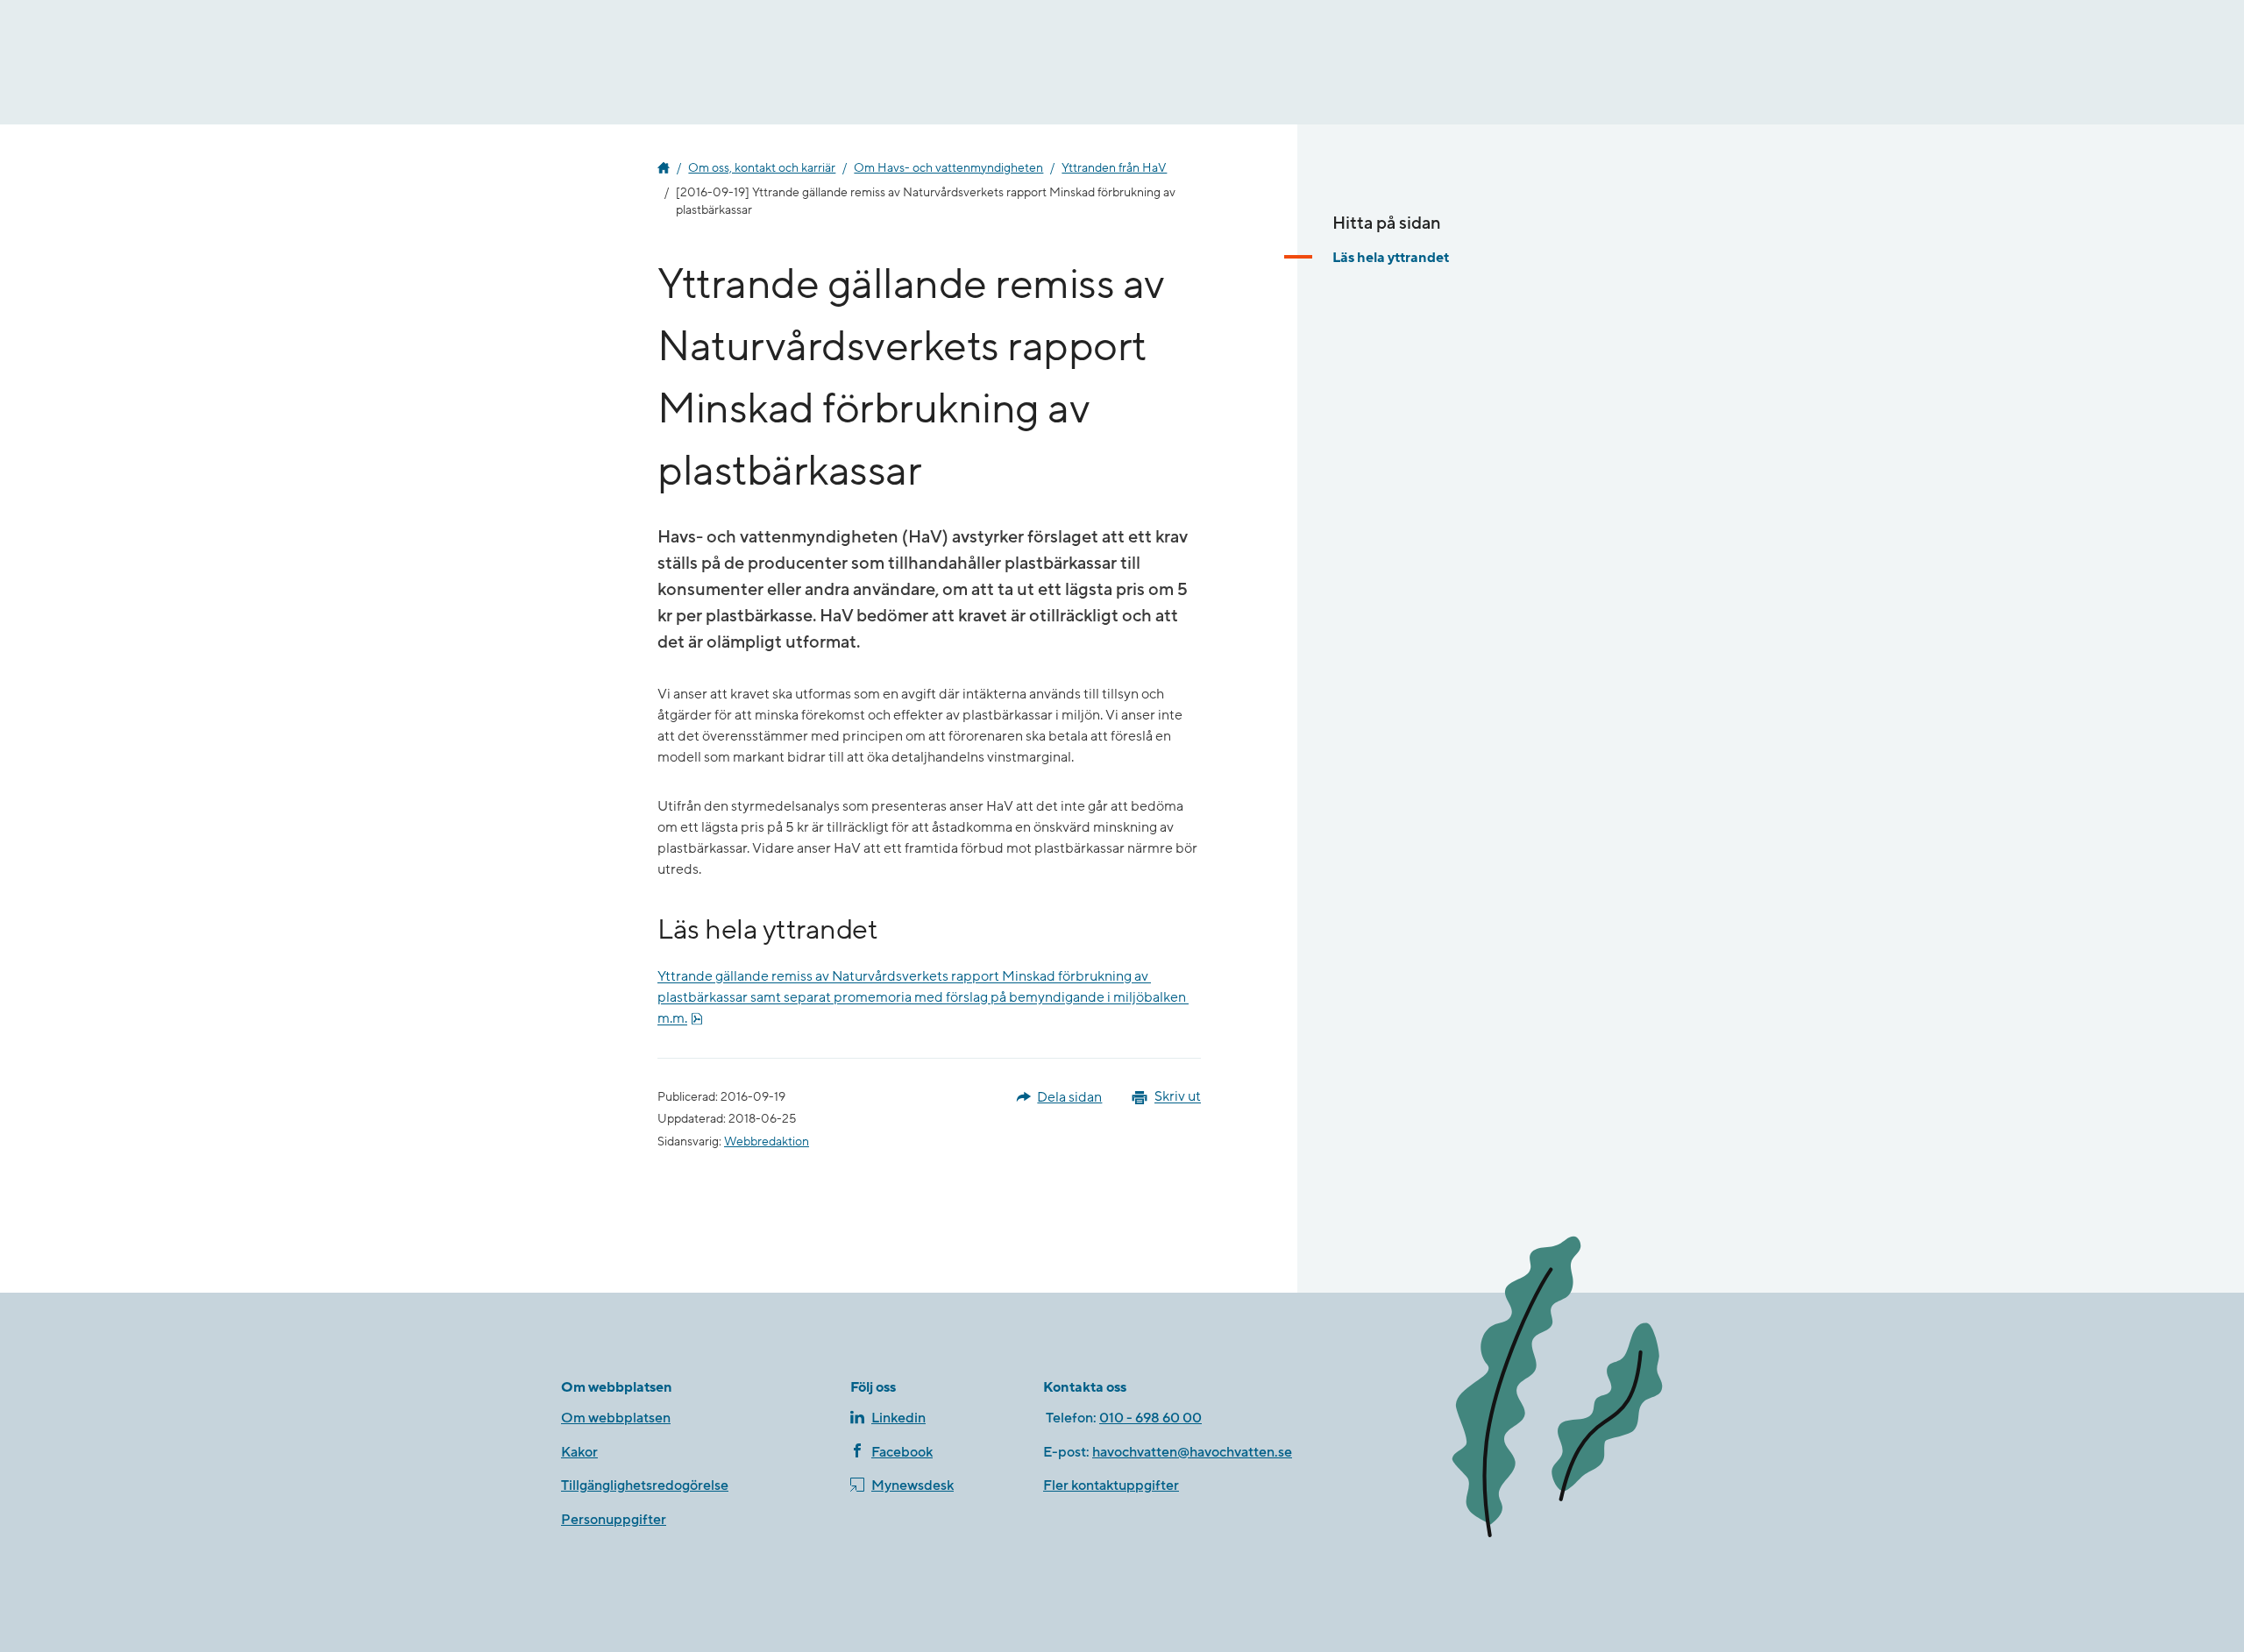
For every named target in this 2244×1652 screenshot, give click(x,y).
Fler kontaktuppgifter (1111, 1485)
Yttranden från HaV (1114, 168)
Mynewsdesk (913, 1485)
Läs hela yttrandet (1391, 258)
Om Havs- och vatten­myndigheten (948, 168)
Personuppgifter (614, 1520)
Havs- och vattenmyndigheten (664, 168)
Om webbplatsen (616, 1418)
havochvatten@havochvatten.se (1192, 1452)
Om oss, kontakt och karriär (762, 168)
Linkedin (898, 1418)
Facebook (902, 1452)
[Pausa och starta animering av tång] (1556, 1389)
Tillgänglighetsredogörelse (645, 1485)
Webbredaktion (767, 1142)
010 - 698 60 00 (1150, 1418)
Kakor (579, 1452)
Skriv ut (1178, 1097)
